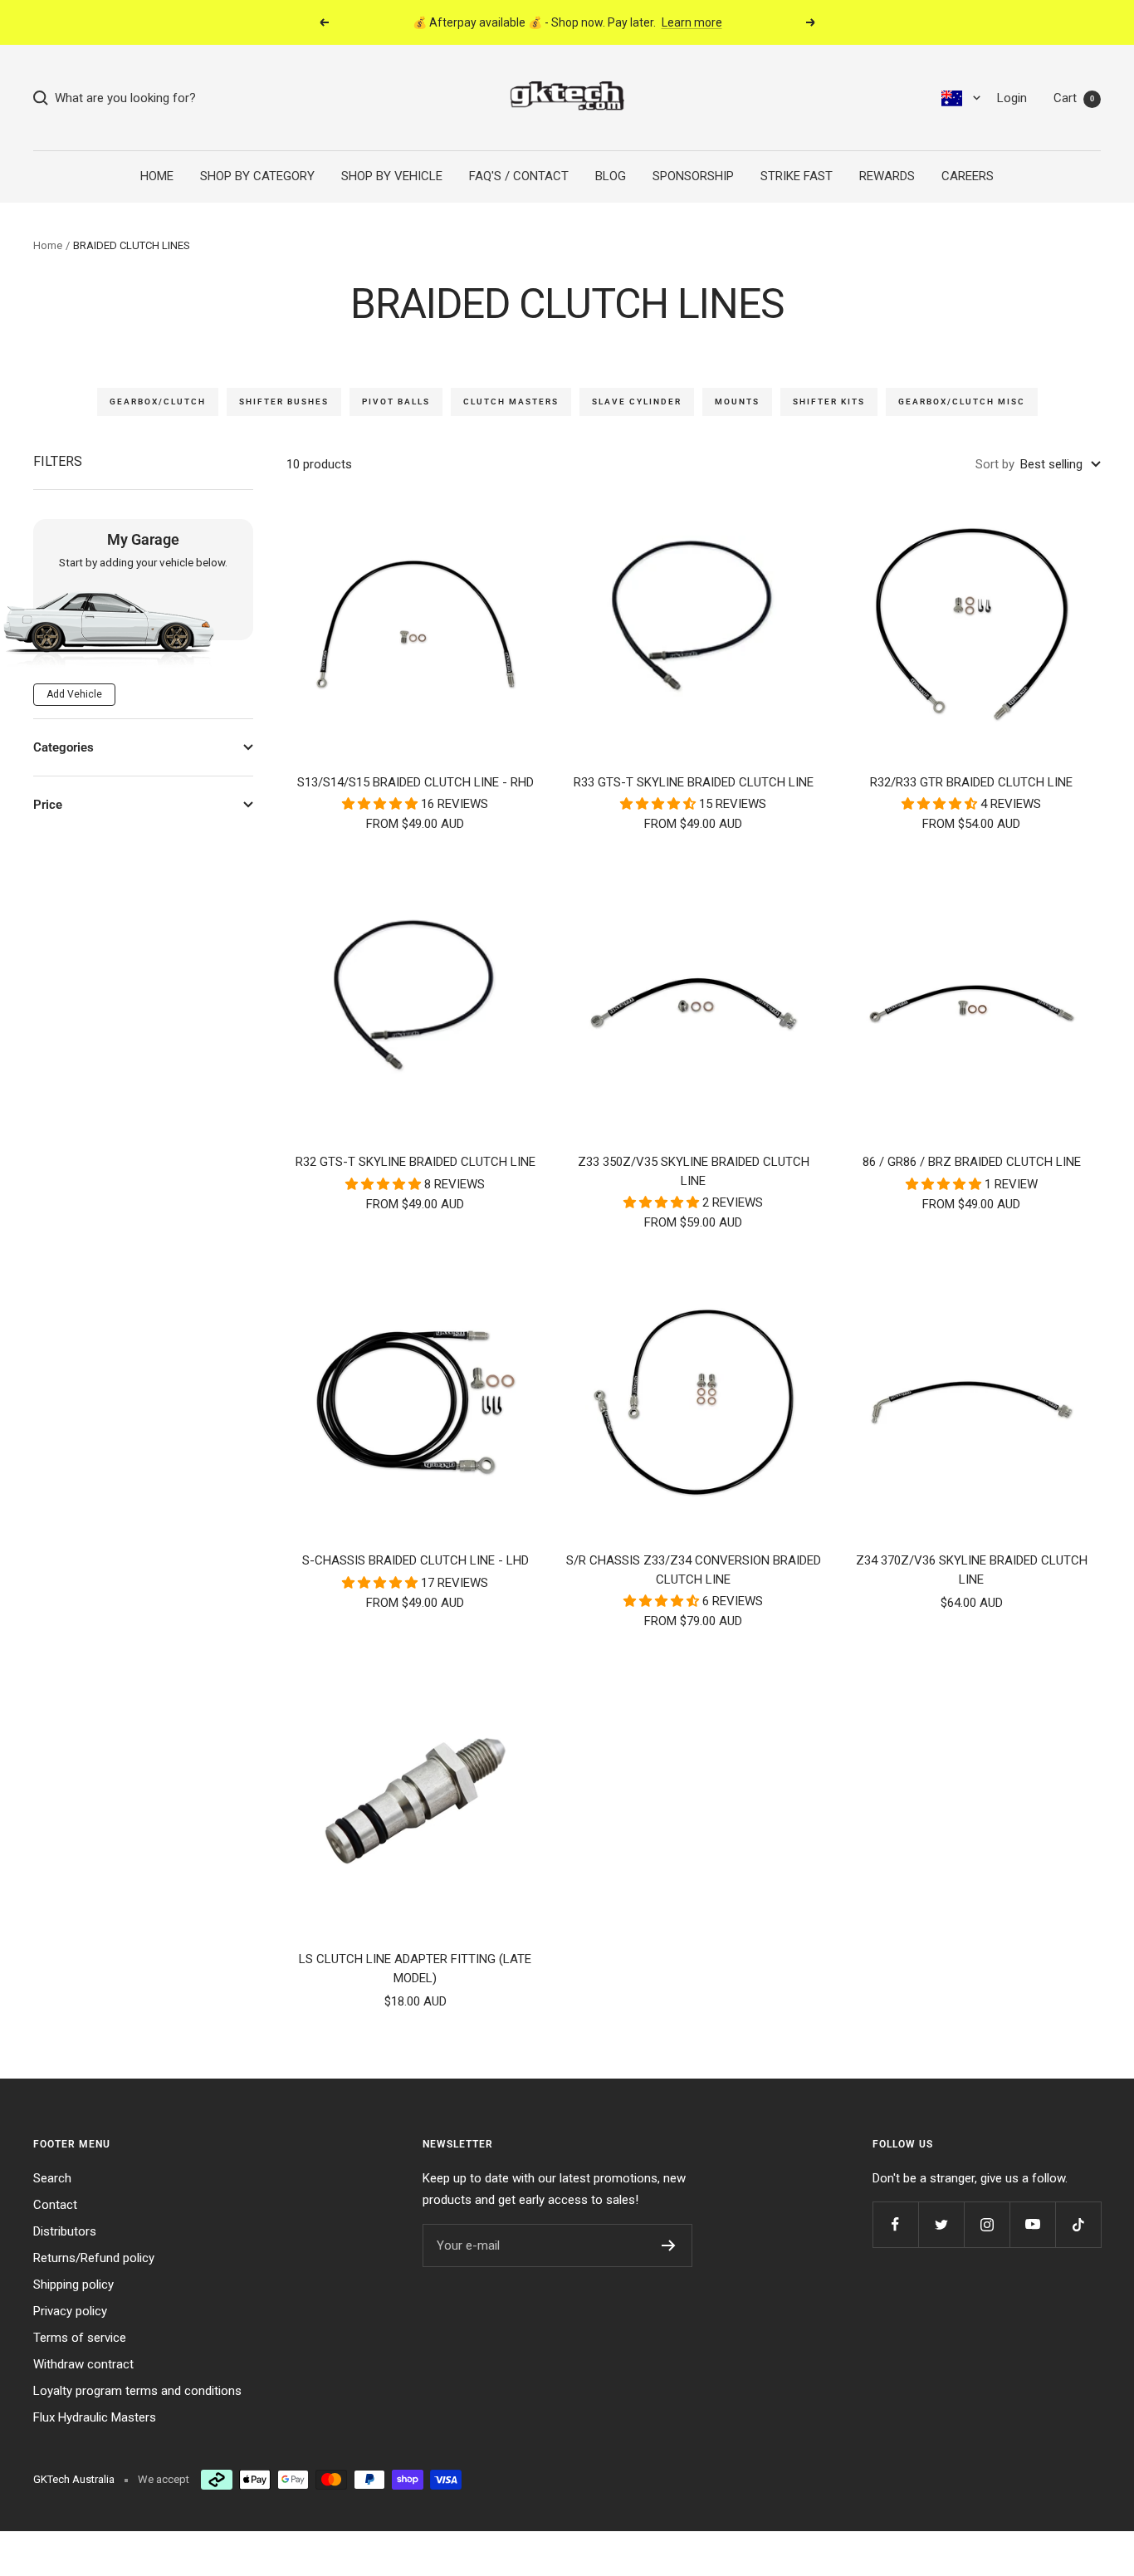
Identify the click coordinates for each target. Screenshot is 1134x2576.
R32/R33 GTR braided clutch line (971, 782)
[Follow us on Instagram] (987, 2224)
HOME (157, 176)
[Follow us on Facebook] (895, 2224)
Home (48, 245)
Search (52, 2178)
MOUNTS (737, 402)
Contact (55, 2205)
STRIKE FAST (797, 176)
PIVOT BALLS (396, 402)
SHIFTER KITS (829, 402)
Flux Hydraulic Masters (95, 2417)
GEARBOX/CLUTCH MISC (962, 402)
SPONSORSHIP (693, 176)
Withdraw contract (83, 2364)
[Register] (669, 2245)
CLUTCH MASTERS (511, 402)
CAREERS (968, 176)
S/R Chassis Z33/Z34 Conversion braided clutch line (694, 1570)
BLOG (611, 176)
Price (48, 805)
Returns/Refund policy (94, 2258)
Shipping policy (73, 2285)
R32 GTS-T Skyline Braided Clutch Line (415, 1162)
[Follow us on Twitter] (941, 2224)
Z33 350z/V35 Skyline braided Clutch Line (694, 1171)
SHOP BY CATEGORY (257, 176)
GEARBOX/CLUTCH (158, 402)
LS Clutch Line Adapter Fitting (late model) (415, 1969)
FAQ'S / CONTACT (519, 176)
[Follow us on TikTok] (1078, 2224)
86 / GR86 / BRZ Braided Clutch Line (972, 1162)
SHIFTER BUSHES (284, 402)
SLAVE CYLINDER (637, 402)
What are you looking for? (122, 98)
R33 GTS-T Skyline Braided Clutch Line (694, 782)
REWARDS (887, 176)
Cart (1074, 98)
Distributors (65, 2231)
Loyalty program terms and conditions (137, 2391)
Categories (64, 747)
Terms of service (80, 2338)
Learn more (692, 22)
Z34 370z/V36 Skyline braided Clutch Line (972, 1570)
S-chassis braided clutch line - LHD (415, 1560)
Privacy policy (70, 2311)
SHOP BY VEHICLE (392, 176)
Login (1012, 98)
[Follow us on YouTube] (1032, 2224)
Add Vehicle (74, 694)
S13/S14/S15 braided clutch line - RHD (415, 782)
